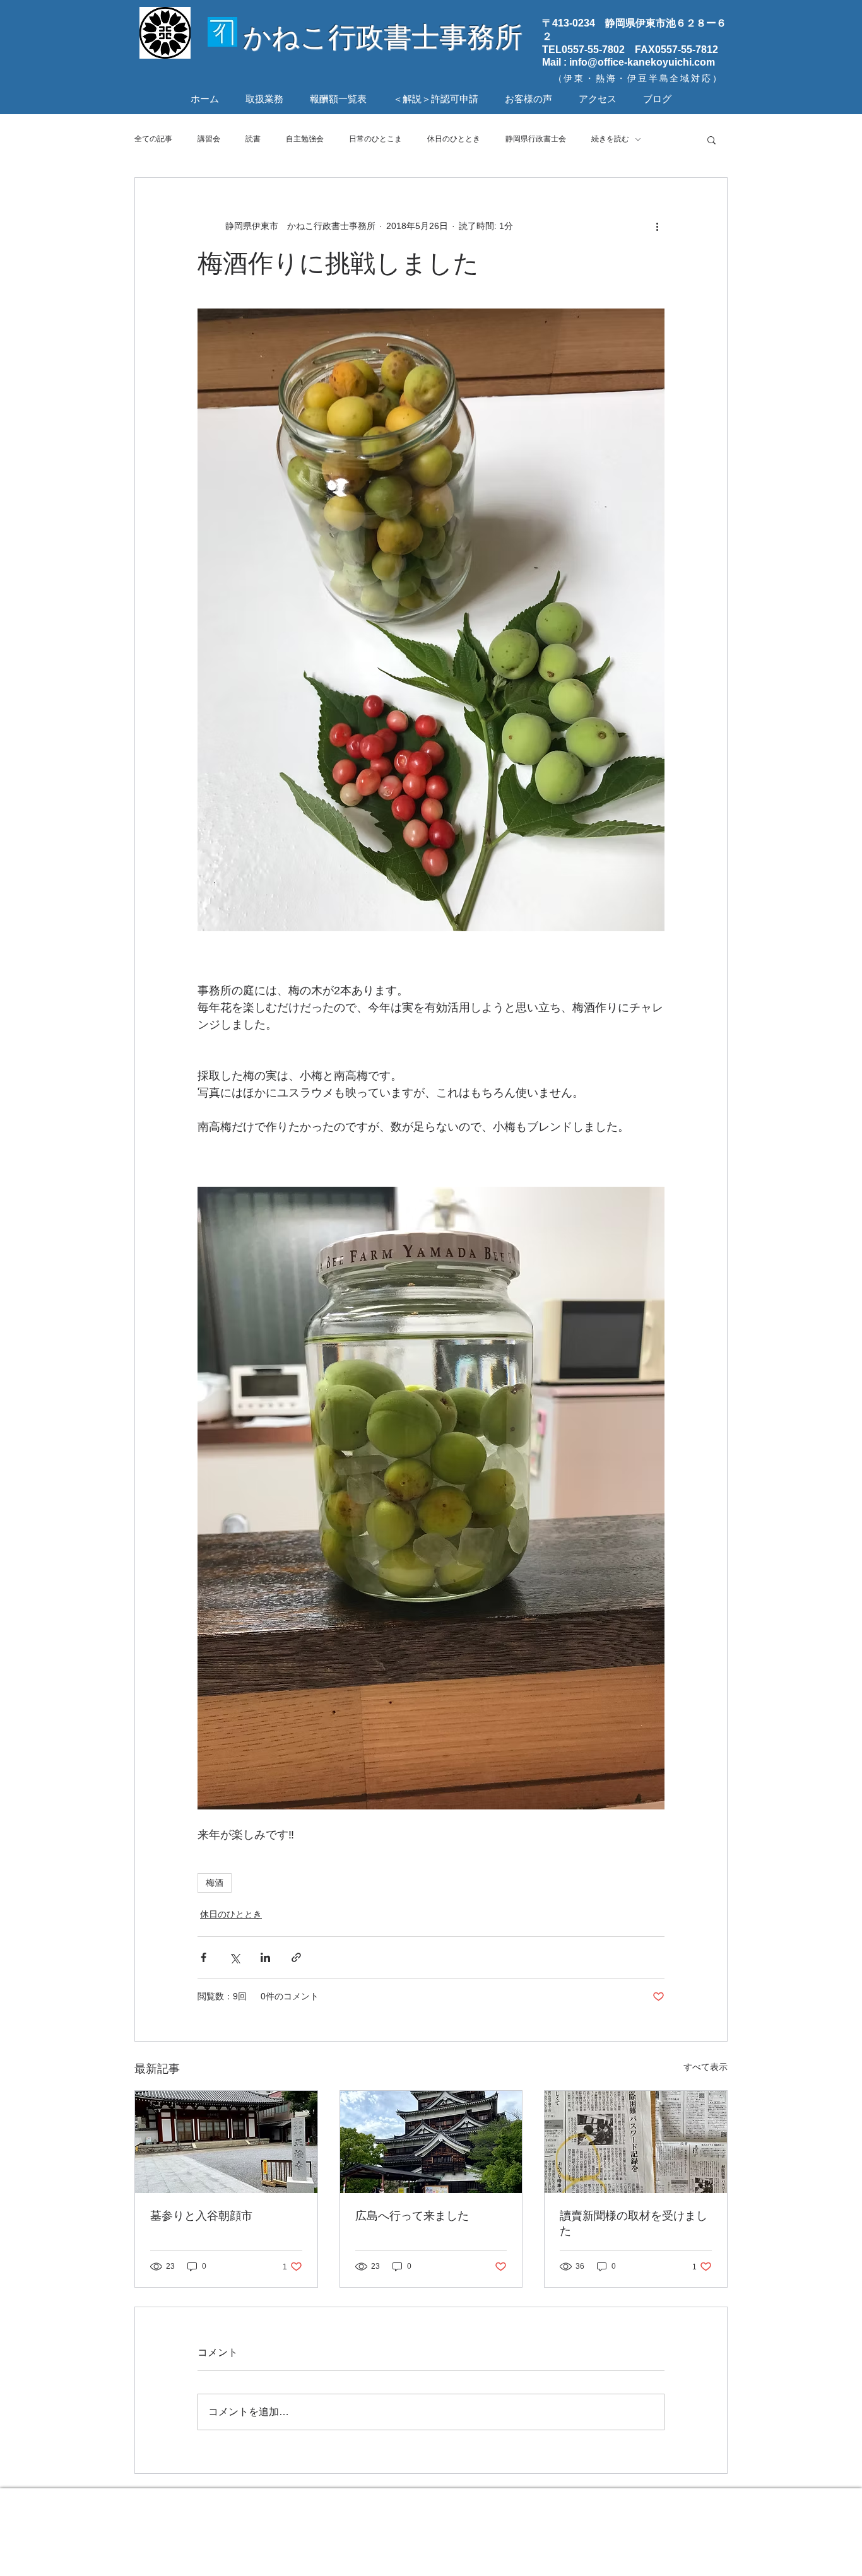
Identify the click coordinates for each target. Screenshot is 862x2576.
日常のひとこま (375, 139)
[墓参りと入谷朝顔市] (226, 2142)
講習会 (209, 139)
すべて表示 (706, 2067)
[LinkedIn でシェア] (265, 1957)
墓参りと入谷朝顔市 (201, 2216)
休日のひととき (454, 139)
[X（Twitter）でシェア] (234, 1957)
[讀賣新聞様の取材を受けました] (636, 2142)
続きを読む (610, 139)
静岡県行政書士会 (536, 139)
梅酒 (215, 1883)
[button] (711, 139)
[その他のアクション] (657, 226)
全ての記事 (153, 139)
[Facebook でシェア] (204, 1957)
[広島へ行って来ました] (431, 2142)
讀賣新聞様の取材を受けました (634, 2223)
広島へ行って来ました (412, 2216)
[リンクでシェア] (296, 1957)
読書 (253, 139)
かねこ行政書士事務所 (383, 37)
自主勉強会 (305, 139)
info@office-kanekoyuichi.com (642, 62)
